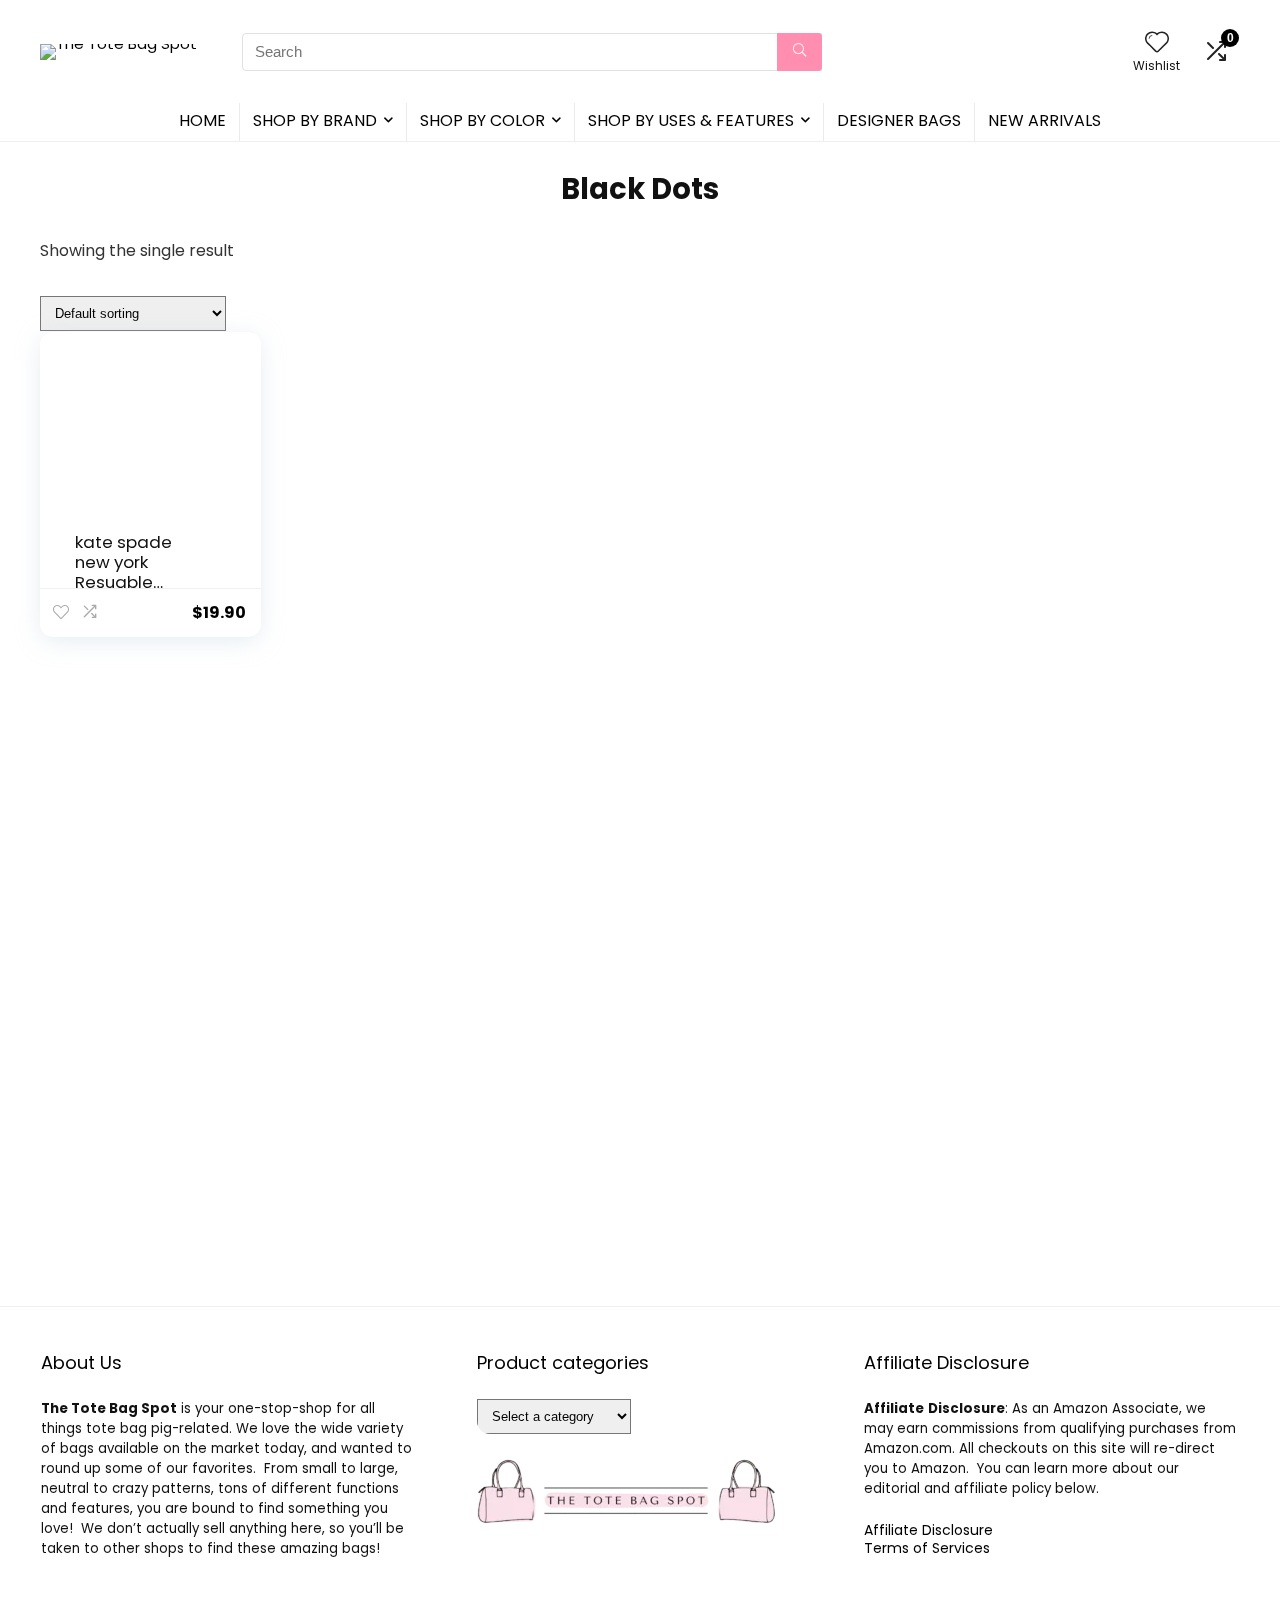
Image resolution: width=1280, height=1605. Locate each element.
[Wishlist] (1157, 43)
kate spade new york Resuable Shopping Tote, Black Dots (137, 582)
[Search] (799, 52)
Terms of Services (927, 1548)
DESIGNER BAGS (899, 120)
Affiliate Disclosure (928, 1530)
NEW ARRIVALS (1044, 120)
